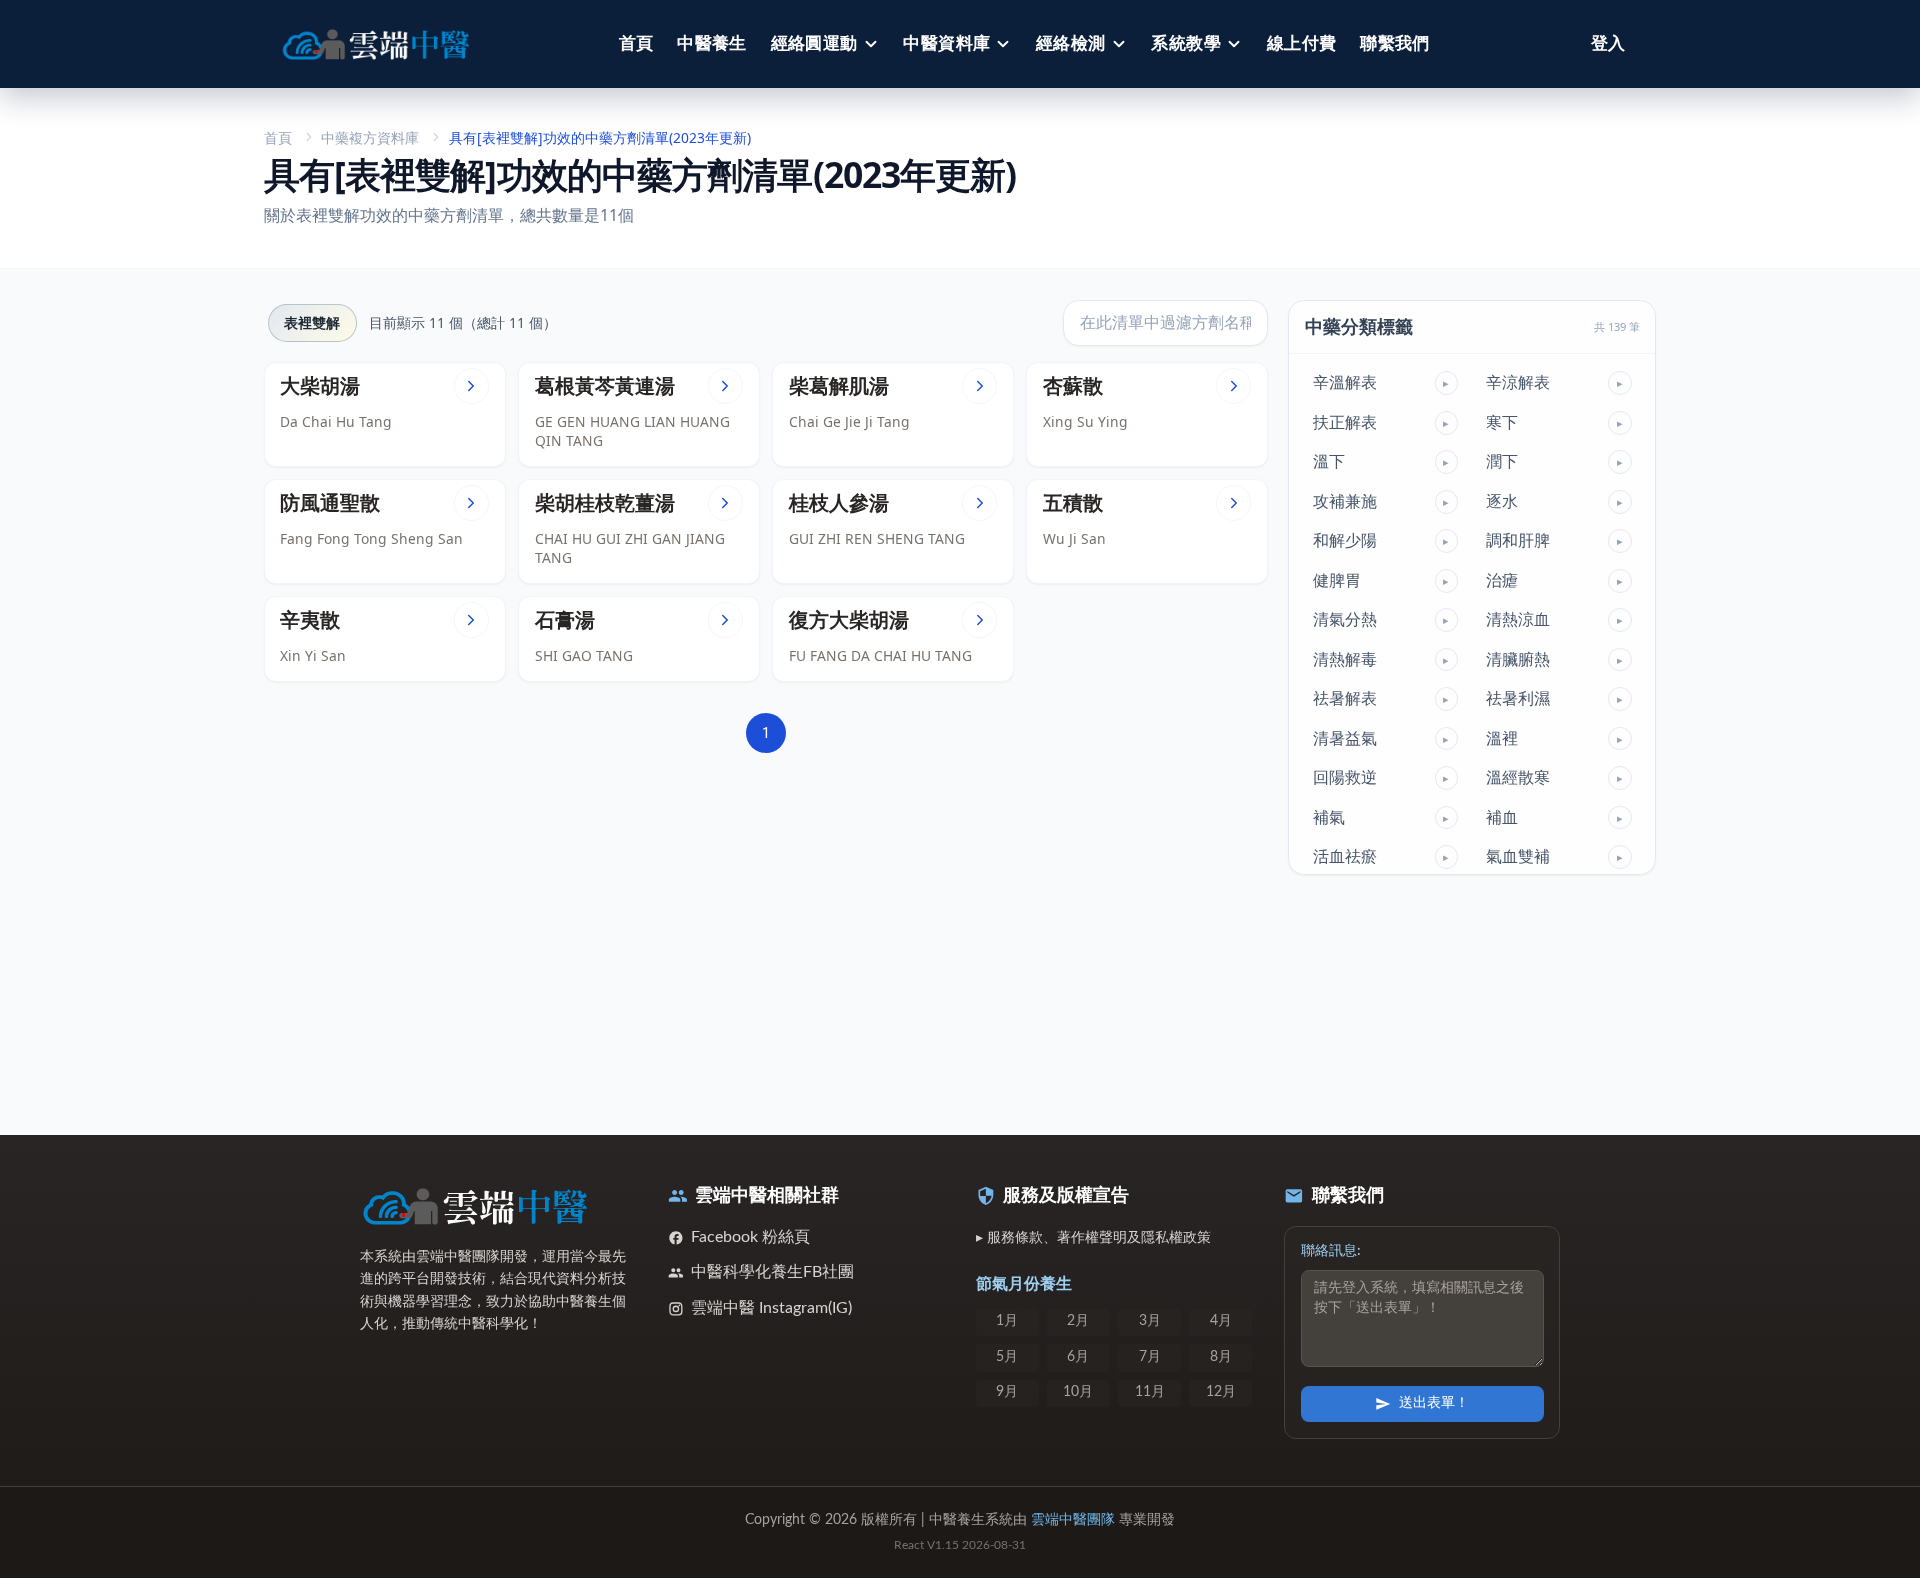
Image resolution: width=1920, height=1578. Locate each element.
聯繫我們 (1395, 43)
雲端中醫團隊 (1073, 1520)
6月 (1078, 1357)
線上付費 (1302, 43)
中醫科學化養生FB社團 (772, 1272)
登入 (1608, 43)
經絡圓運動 (814, 43)
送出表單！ (1434, 1403)
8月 (1221, 1357)
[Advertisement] (766, 933)
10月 (1078, 1392)
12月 (1221, 1392)
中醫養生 (712, 43)
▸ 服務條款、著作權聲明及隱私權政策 (1093, 1238)
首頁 (636, 43)
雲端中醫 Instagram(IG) (771, 1308)
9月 (1007, 1392)
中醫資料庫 (946, 43)
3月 (1150, 1321)
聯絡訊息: (1331, 1251)
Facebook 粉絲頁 (750, 1237)
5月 (1007, 1357)
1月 (1007, 1321)
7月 (1150, 1357)
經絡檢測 (1071, 43)
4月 (1221, 1321)
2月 (1078, 1321)
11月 (1150, 1392)
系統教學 (1186, 43)
